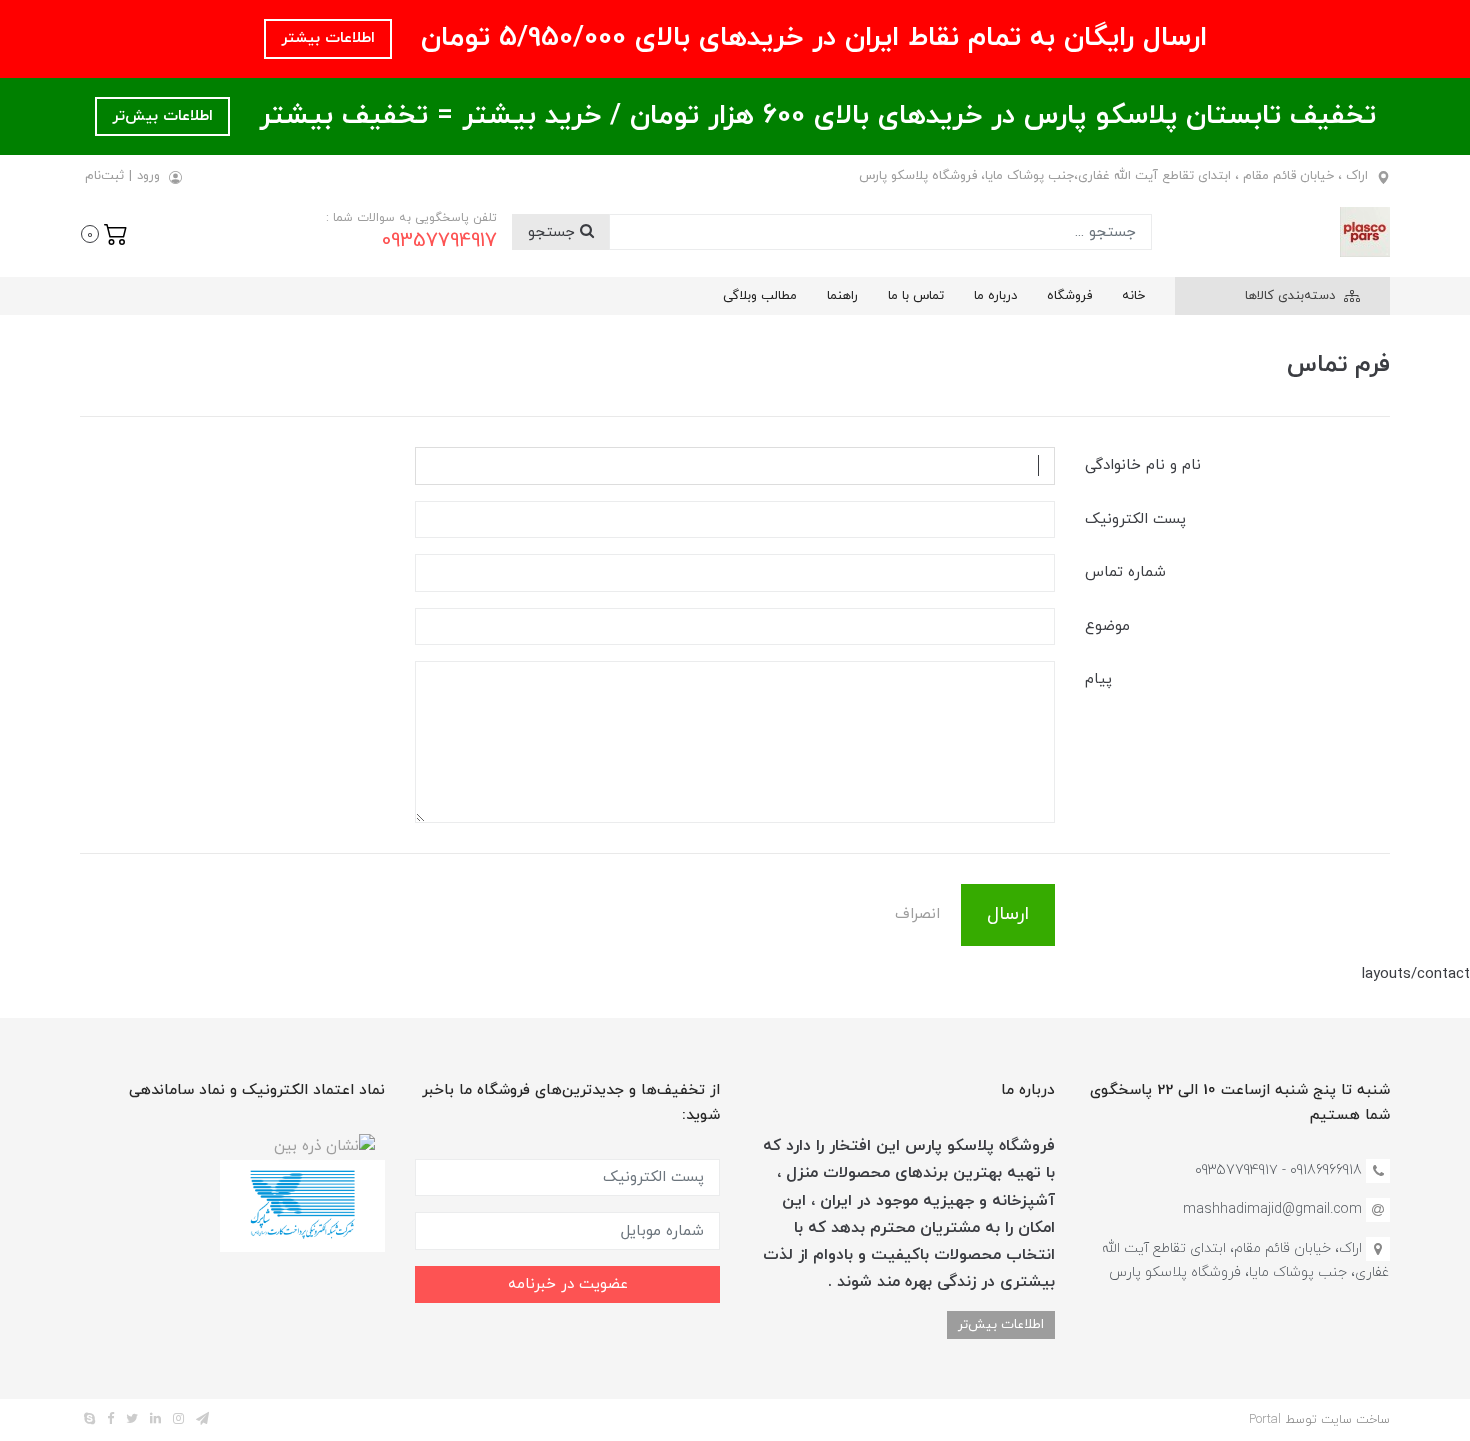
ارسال (1008, 914)
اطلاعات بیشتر (328, 38)
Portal (1265, 1420)
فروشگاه (1069, 296)
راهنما (842, 296)
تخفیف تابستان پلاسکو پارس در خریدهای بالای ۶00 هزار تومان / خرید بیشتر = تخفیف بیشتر (813, 116)
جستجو (554, 232)
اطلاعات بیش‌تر (162, 116)
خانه (1133, 296)
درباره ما (995, 296)
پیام (1098, 679)
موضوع (1107, 626)
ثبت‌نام (104, 176)
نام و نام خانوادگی (1143, 465)
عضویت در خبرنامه (568, 1284)
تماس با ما (916, 296)
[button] (104, 232)
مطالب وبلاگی (760, 296)
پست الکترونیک (1135, 519)
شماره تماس (1125, 572)
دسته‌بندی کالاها (1292, 296)
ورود (148, 176)
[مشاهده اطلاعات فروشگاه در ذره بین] (324, 1145)
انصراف (917, 914)
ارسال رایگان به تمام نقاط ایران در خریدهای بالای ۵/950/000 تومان (809, 38)
